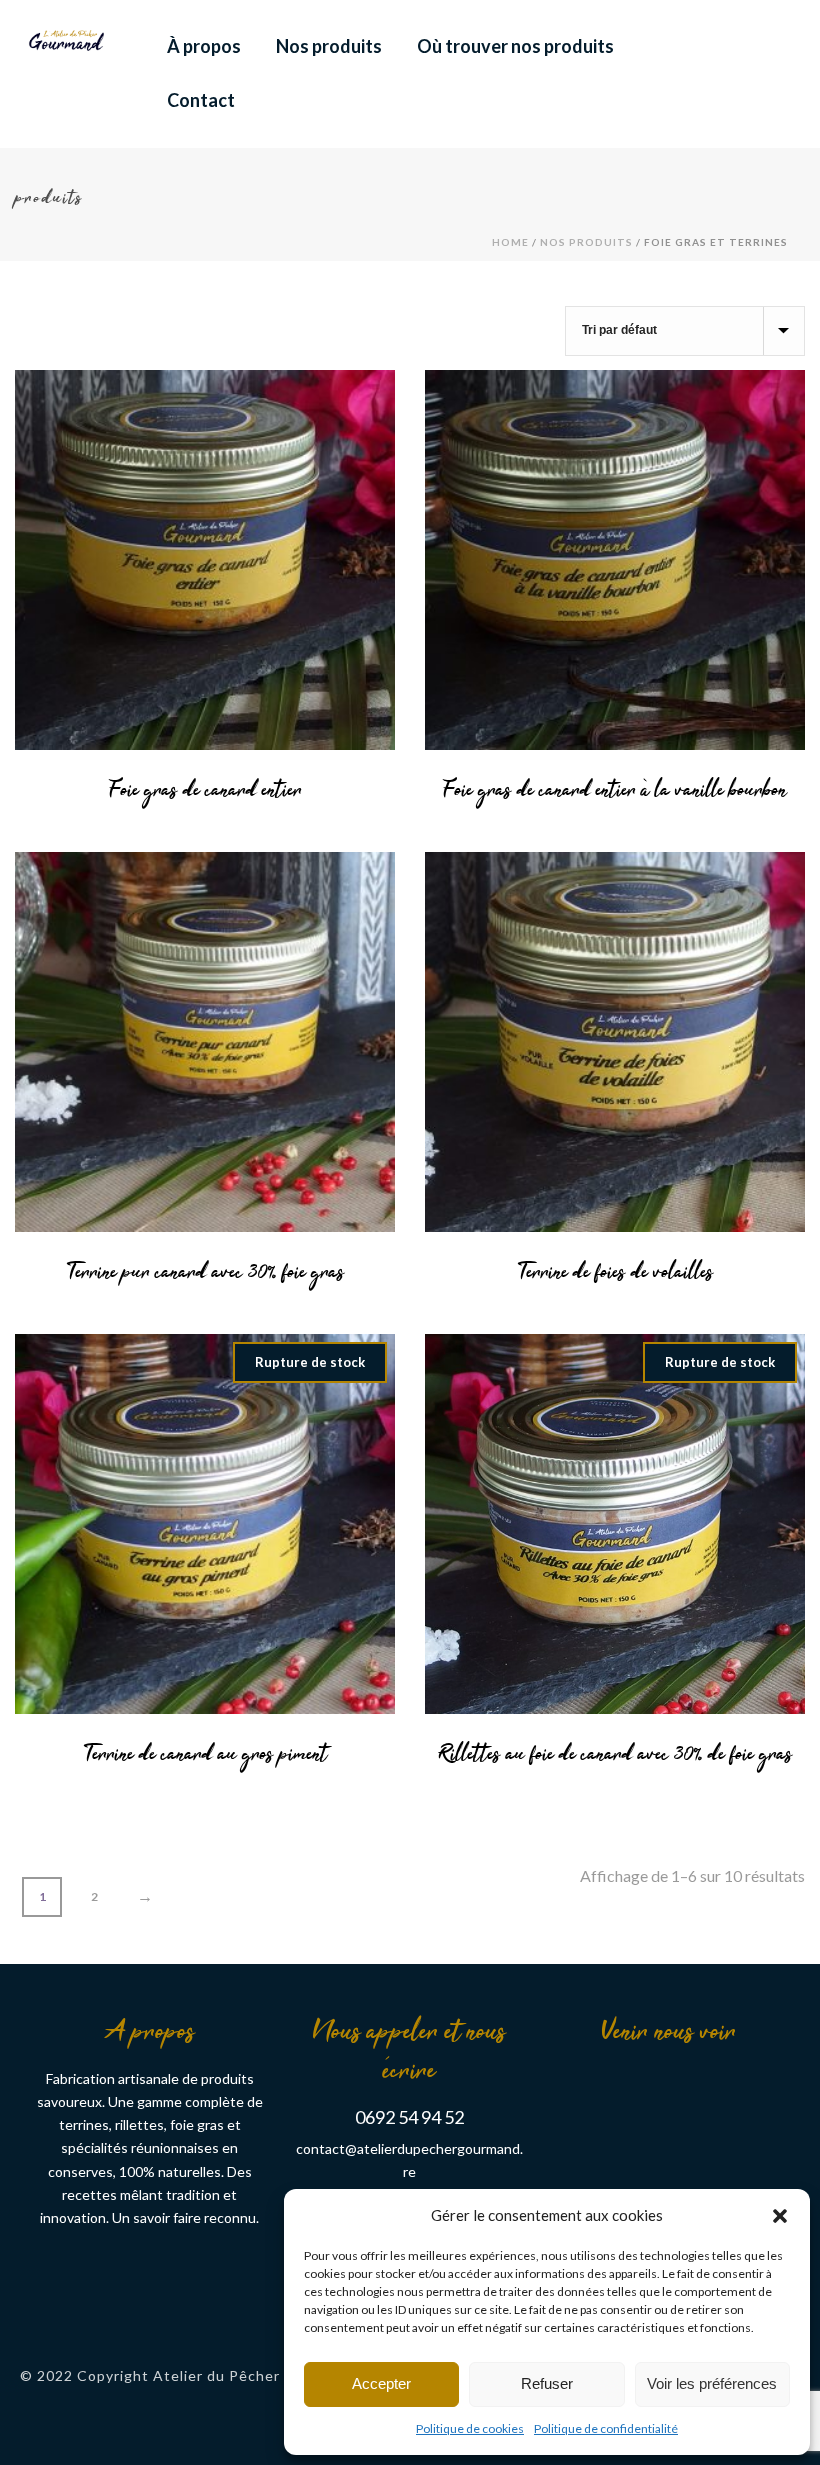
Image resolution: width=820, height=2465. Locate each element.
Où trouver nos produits (515, 46)
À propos (204, 46)
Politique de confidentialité (606, 2428)
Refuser (547, 2383)
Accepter (381, 2383)
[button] (780, 2215)
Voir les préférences (712, 2383)
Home (510, 242)
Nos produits (329, 46)
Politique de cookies (470, 2428)
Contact (201, 100)
